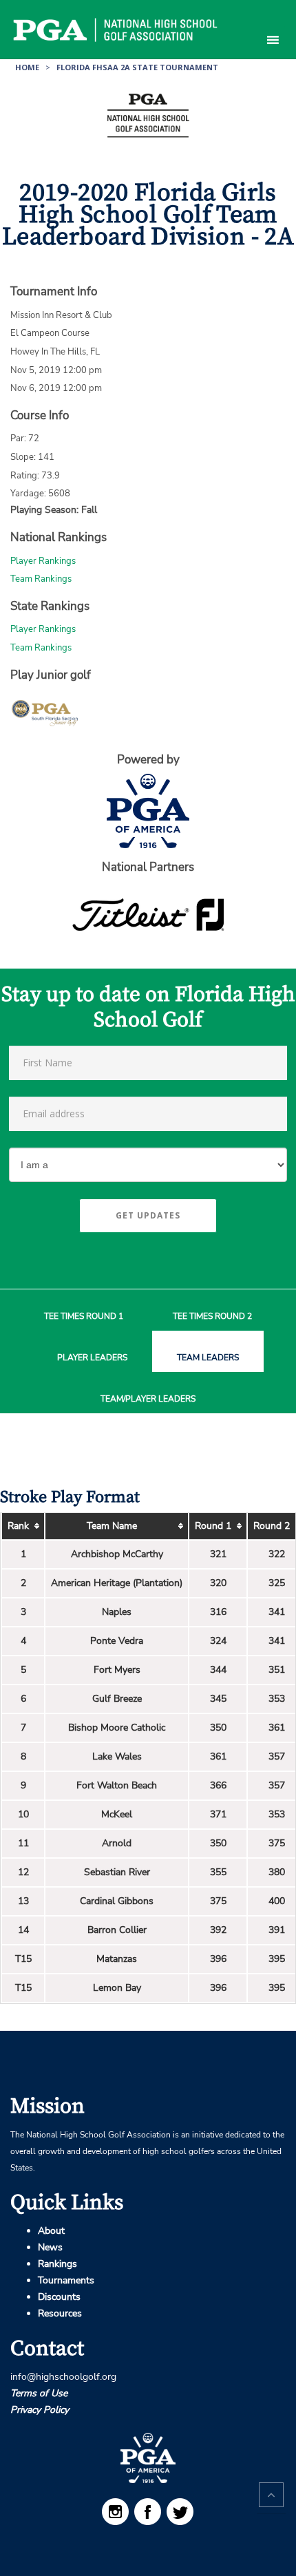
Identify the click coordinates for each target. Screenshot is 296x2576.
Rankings (57, 2264)
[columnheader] (23, 1527)
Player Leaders (92, 1358)
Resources (60, 2313)
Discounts (59, 2297)
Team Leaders (208, 1358)
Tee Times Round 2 (212, 1317)
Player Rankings (43, 561)
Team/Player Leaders (148, 1399)
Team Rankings (41, 579)
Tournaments (66, 2280)
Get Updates (148, 1215)
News (50, 2247)
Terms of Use (39, 2393)
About (51, 2231)
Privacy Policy (40, 2410)
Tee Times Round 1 (84, 1317)
